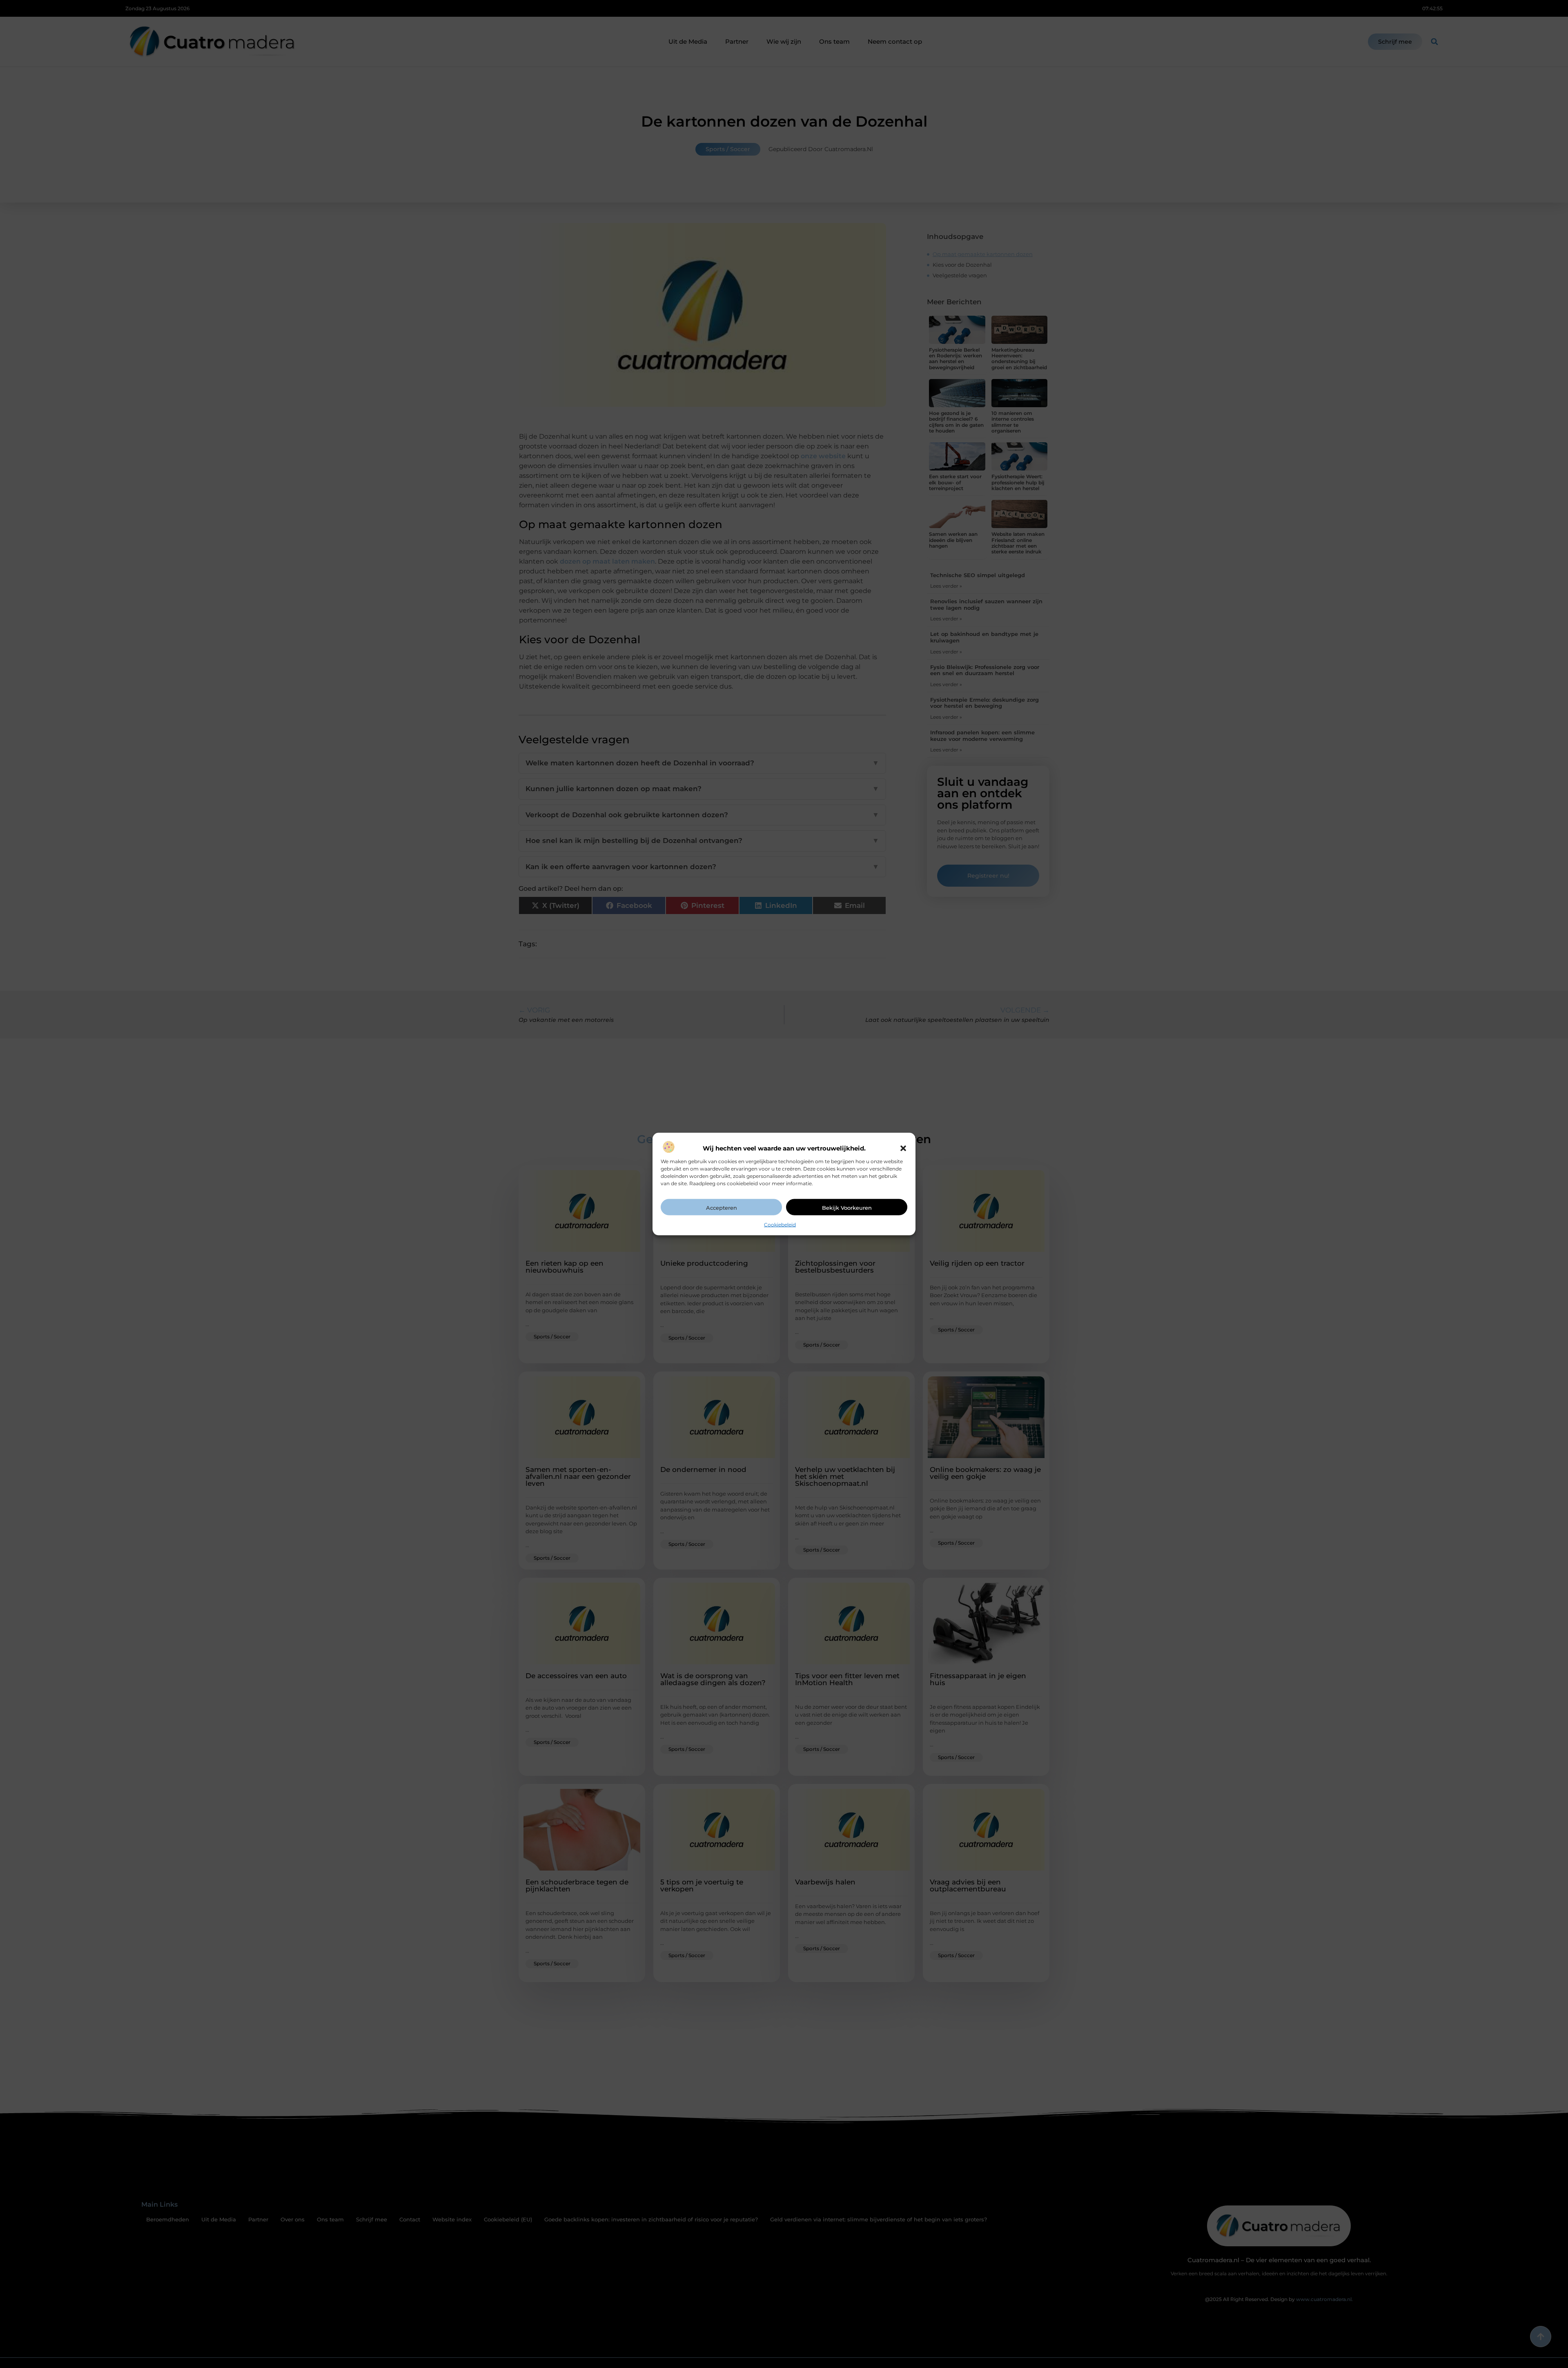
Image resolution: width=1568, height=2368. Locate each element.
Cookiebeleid (780, 1224)
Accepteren (722, 1207)
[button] (903, 1148)
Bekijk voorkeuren (847, 1207)
